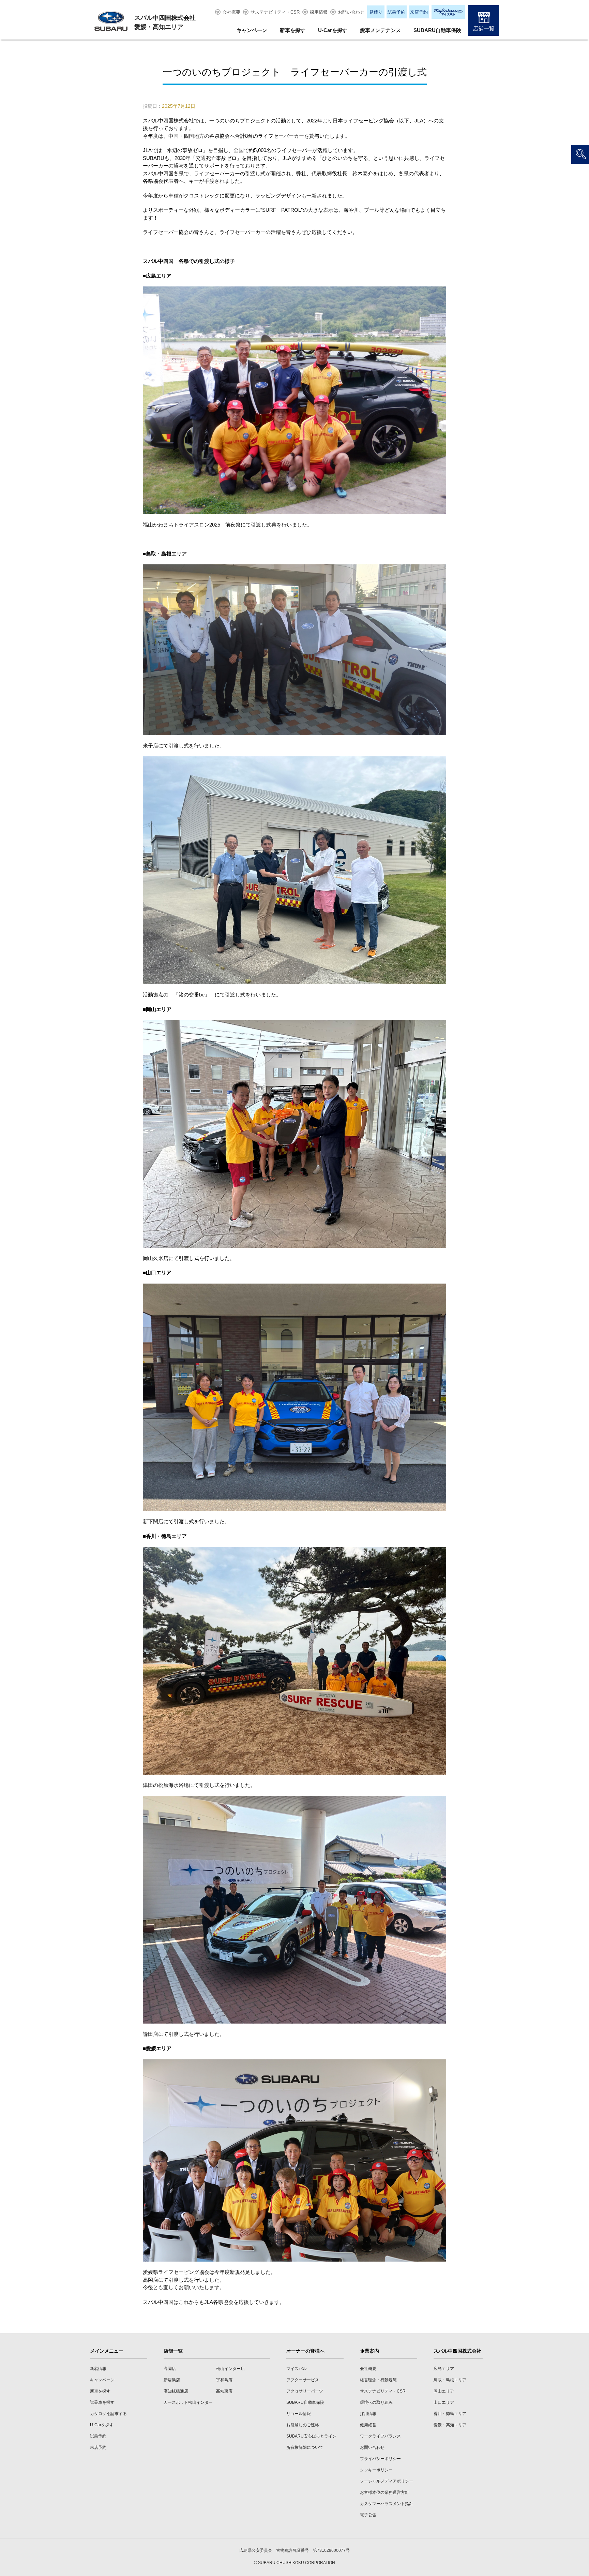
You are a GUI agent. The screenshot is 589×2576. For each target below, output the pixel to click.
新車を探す (293, 30)
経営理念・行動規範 (378, 2380)
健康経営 (368, 2425)
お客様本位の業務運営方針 (384, 2492)
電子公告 (368, 2515)
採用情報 (319, 12)
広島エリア (444, 2369)
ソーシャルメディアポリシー (387, 2481)
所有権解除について (305, 2447)
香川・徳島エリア (450, 2414)
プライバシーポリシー (380, 2459)
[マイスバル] (448, 12)
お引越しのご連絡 (303, 2425)
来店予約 (419, 12)
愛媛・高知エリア (450, 2425)
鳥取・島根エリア (450, 2380)
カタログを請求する (108, 2414)
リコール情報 (299, 2414)
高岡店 (170, 2369)
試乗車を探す (102, 2402)
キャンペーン (252, 30)
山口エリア (444, 2402)
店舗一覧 (484, 28)
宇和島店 (224, 2380)
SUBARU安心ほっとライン (311, 2436)
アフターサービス (303, 2380)
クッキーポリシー (376, 2470)
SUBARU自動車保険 (437, 30)
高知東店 (224, 2391)
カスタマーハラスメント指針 (387, 2504)
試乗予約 (396, 12)
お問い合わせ (351, 12)
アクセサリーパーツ (305, 2391)
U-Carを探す (333, 30)
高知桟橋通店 (176, 2391)
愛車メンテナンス (380, 30)
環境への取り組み (376, 2402)
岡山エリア (444, 2391)
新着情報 (98, 2369)
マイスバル (297, 2369)
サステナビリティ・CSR (275, 12)
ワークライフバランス (380, 2436)
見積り (376, 12)
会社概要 (231, 12)
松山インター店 (230, 2369)
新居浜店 (172, 2380)
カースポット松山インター (188, 2402)
